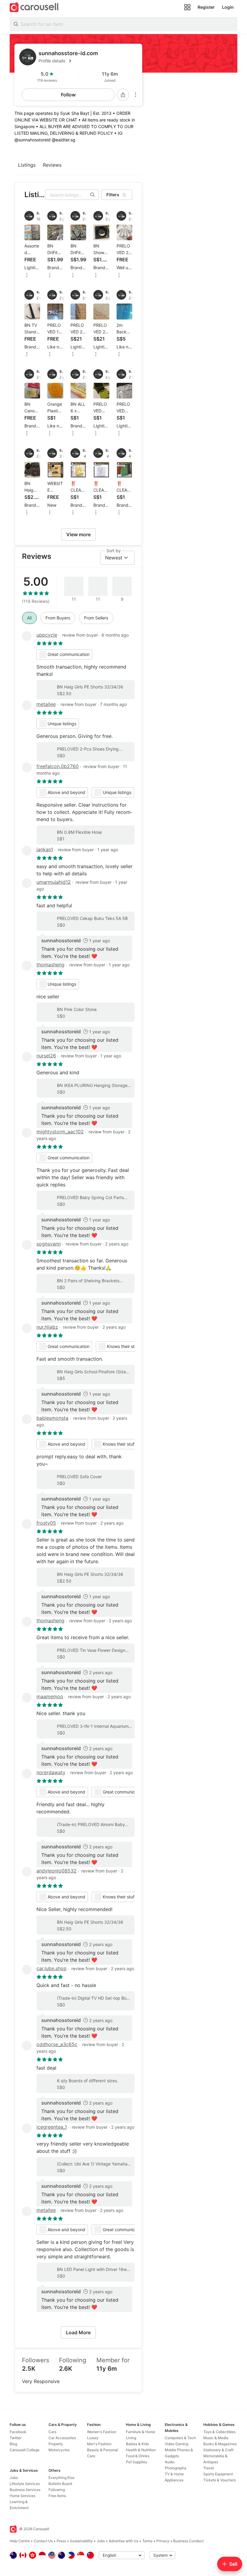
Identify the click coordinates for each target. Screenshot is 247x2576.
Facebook (18, 2432)
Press (61, 2541)
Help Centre (20, 2541)
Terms (147, 2541)
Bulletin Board (60, 2484)
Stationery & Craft (218, 2450)
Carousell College (25, 2450)
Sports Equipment (218, 2474)
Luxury (93, 2438)
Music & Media (216, 2438)
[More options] (136, 95)
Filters (113, 195)
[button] (88, 61)
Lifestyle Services (25, 2484)
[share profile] (123, 95)
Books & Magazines (220, 2444)
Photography (176, 2468)
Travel (209, 2468)
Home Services (22, 2496)
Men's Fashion (99, 2444)
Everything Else (61, 2478)
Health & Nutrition (141, 2450)
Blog (13, 2444)
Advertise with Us (123, 2541)
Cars (52, 2432)
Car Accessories (62, 2438)
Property (56, 2444)
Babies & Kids (137, 2444)
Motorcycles (59, 2450)
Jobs (14, 2478)
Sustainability (81, 2541)
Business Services (25, 2490)
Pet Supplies (136, 2462)
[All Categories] (187, 7)
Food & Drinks (138, 2456)
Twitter (16, 2438)
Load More (78, 2332)
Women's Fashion (102, 2432)
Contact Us (43, 2541)
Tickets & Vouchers (220, 2480)
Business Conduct (188, 2541)
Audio (170, 2462)
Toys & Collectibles (219, 2432)
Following (57, 2490)
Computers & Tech (180, 2438)
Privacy (163, 2541)
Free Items (57, 2496)
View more (78, 534)
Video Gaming (177, 2444)
